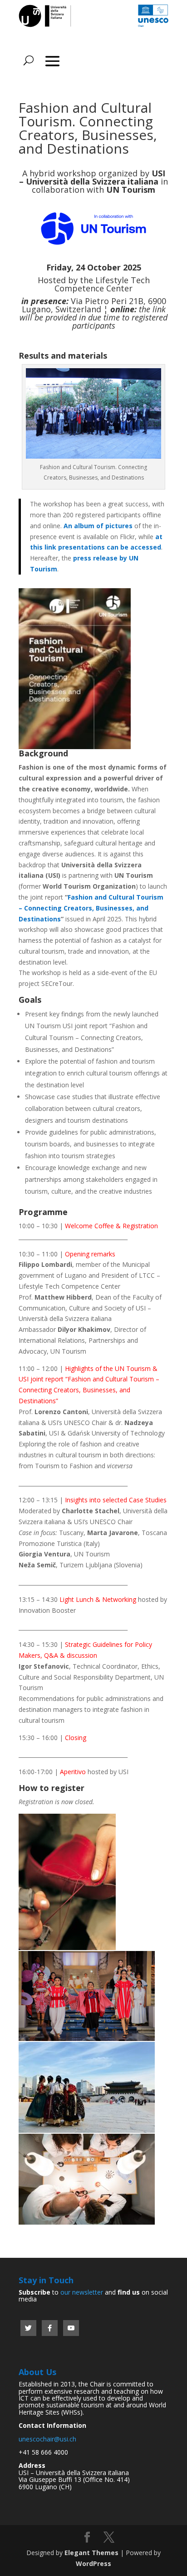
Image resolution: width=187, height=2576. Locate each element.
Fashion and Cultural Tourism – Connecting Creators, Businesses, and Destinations (91, 908)
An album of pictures (98, 526)
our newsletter (82, 2292)
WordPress (93, 2563)
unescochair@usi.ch (47, 2439)
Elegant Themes (91, 2553)
